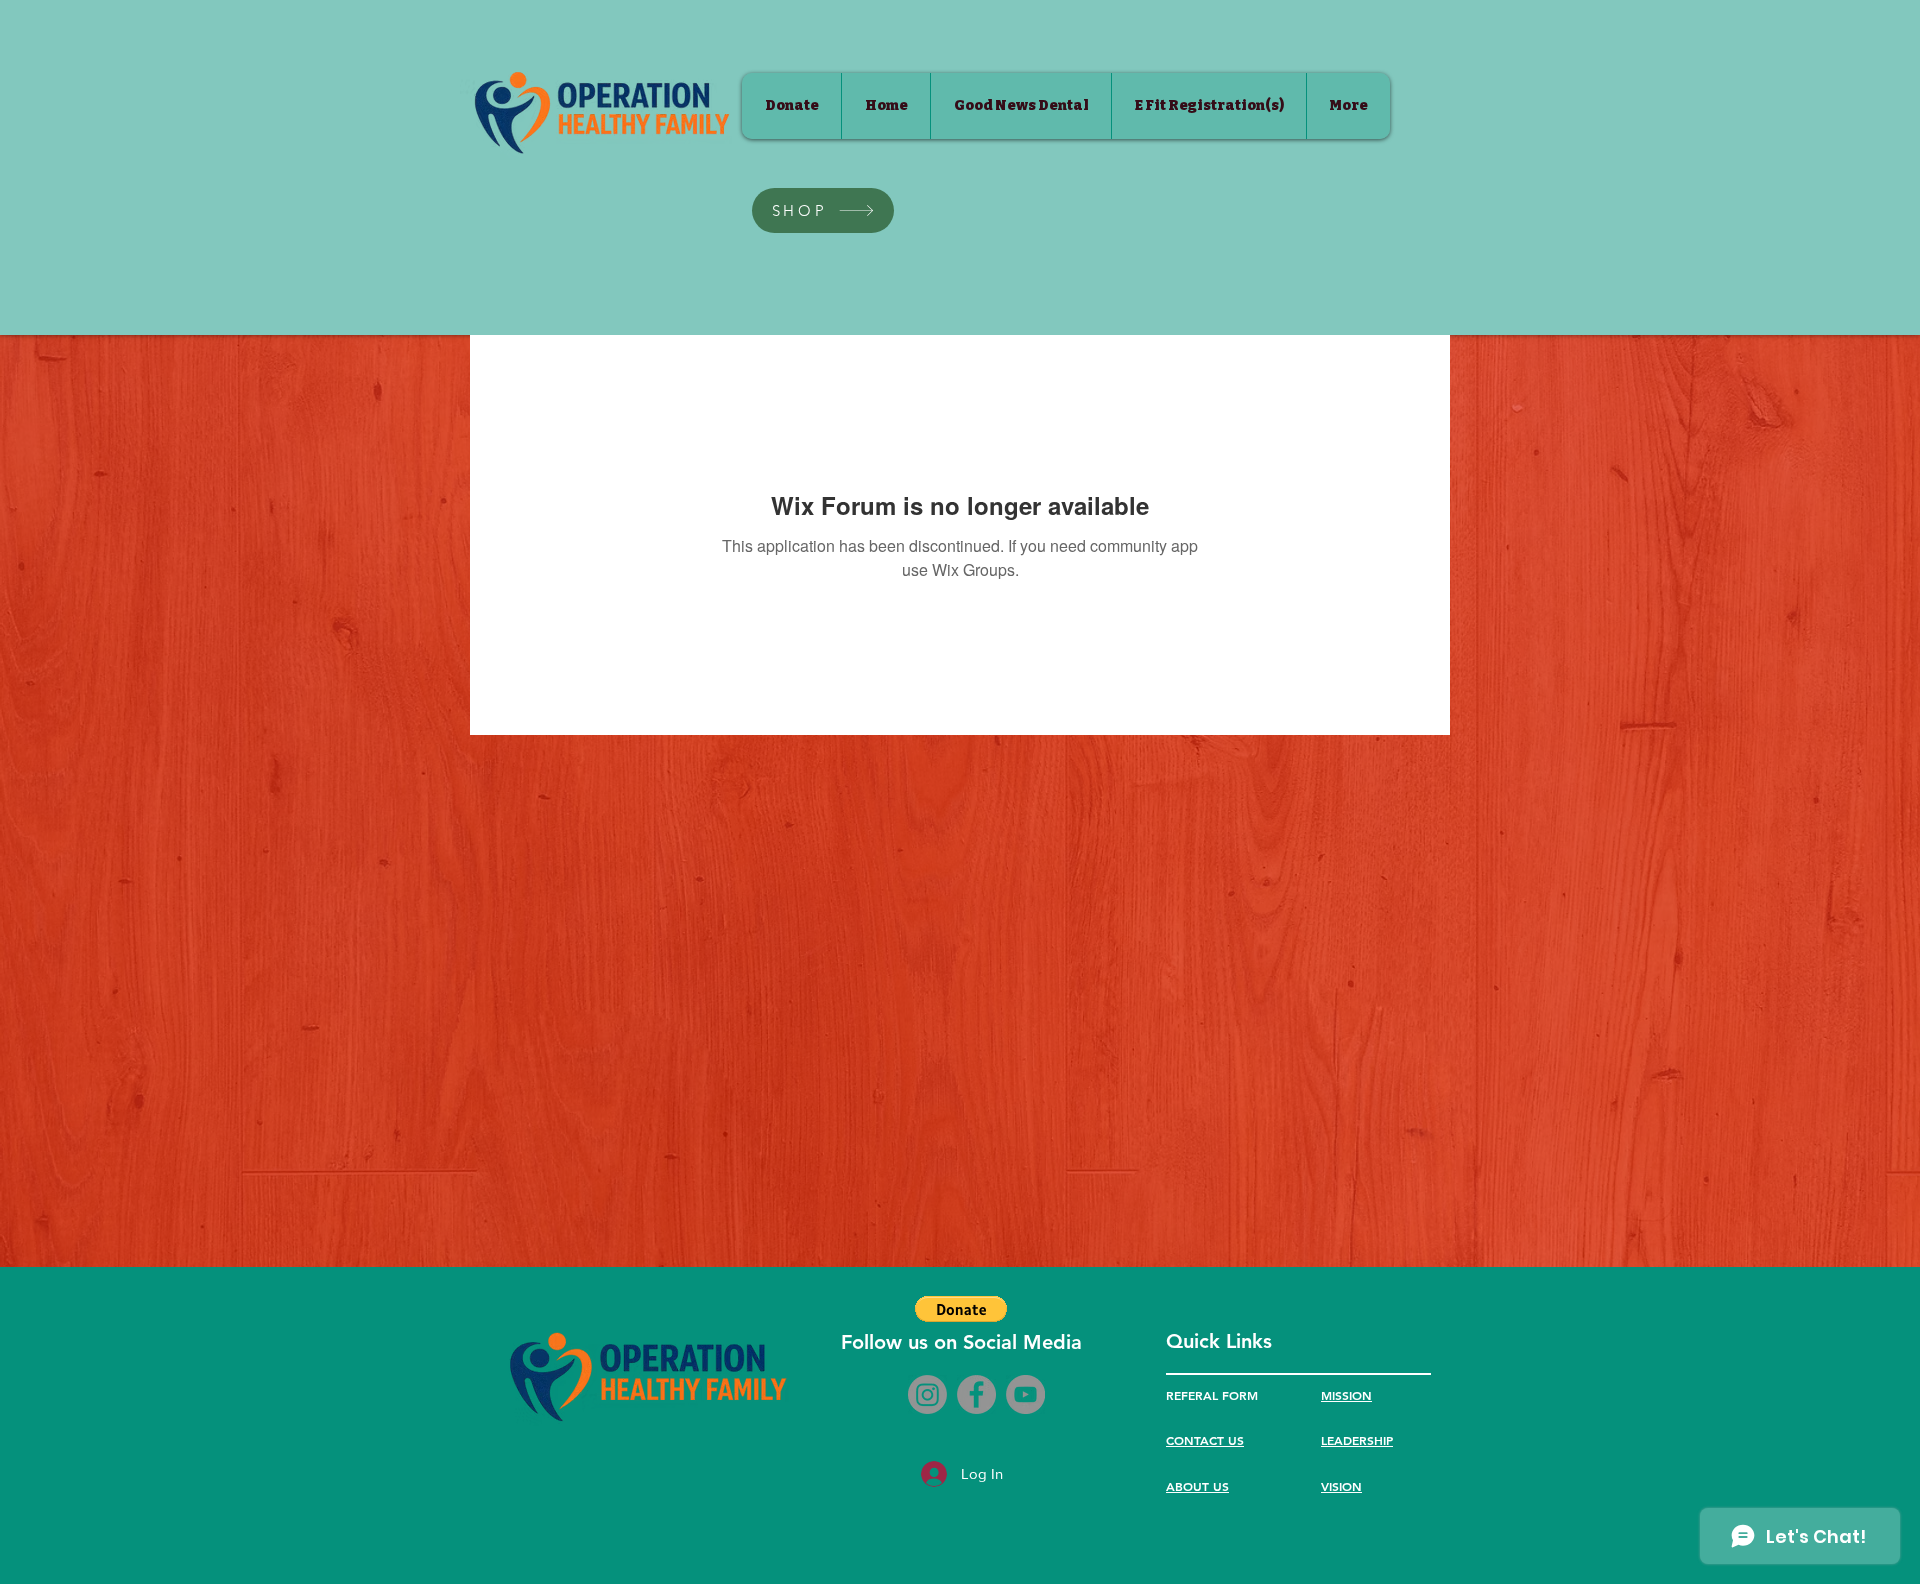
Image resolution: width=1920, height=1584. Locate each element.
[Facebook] (976, 1394)
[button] (961, 1309)
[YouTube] (1025, 1394)
